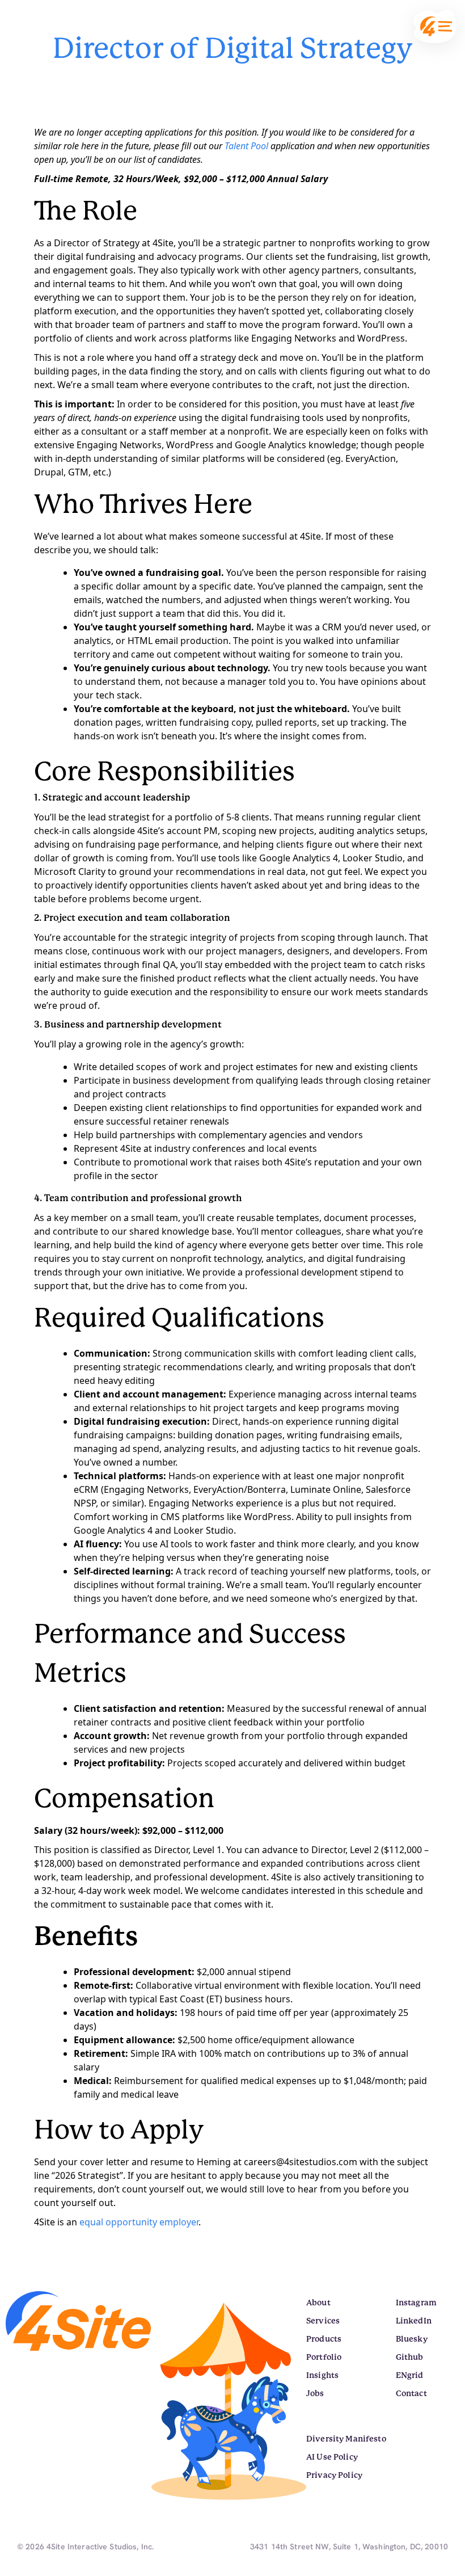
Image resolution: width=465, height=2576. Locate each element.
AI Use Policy (332, 2457)
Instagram (416, 2303)
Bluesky (412, 2339)
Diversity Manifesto (346, 2439)
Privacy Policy (334, 2475)
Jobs (315, 2393)
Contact (411, 2393)
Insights (322, 2375)
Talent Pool (248, 146)
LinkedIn (414, 2321)
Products (324, 2339)
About (318, 2303)
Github (410, 2357)
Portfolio (324, 2357)
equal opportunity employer (139, 2222)
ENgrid (410, 2375)
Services (323, 2321)
